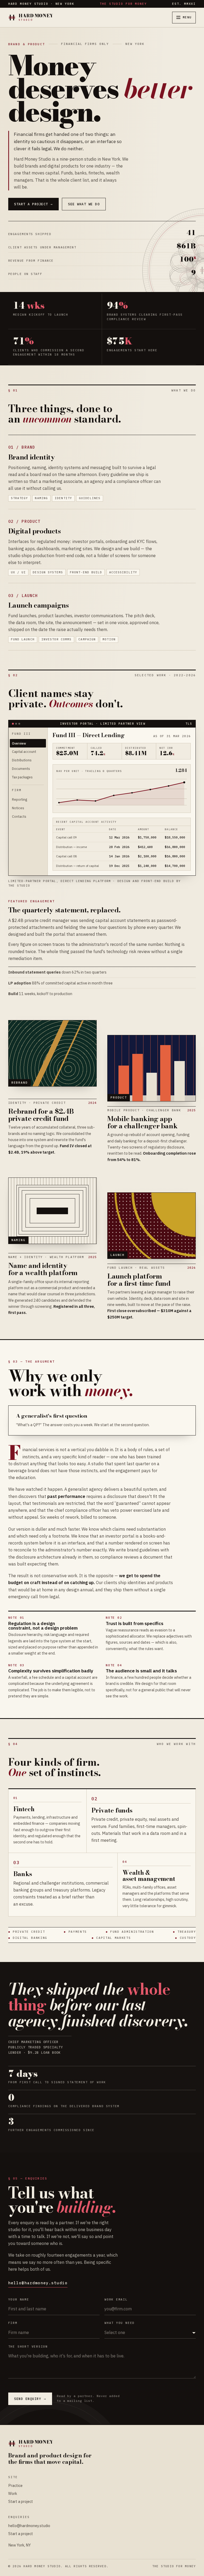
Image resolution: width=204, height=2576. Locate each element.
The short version (28, 2347)
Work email (116, 2300)
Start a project (33, 204)
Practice (15, 2485)
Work (13, 2493)
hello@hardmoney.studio (38, 2283)
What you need (120, 2323)
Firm (13, 2323)
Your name (19, 2300)
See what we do (84, 204)
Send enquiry (30, 2399)
